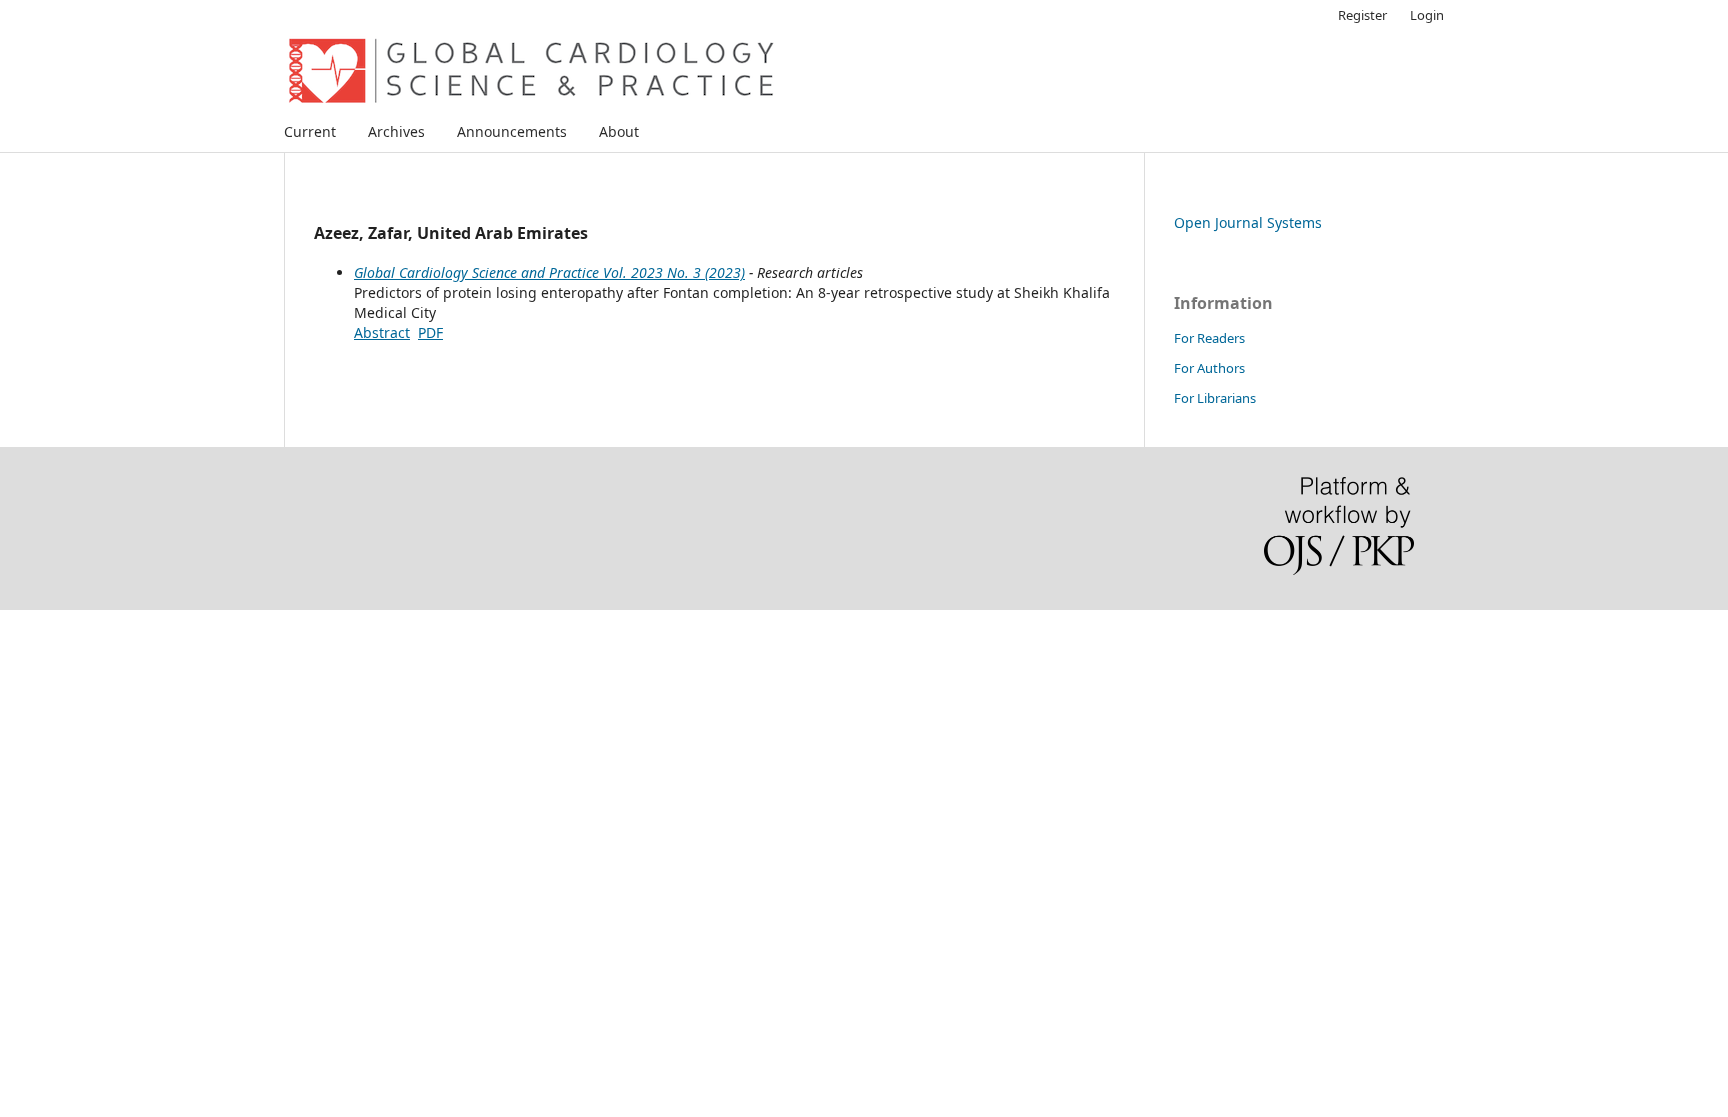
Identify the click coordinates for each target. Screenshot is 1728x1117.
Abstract (382, 332)
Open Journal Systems (1248, 222)
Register (1362, 15)
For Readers (1209, 338)
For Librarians (1215, 398)
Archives (396, 131)
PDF (430, 332)
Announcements (512, 131)
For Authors (1209, 368)
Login (1427, 15)
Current (310, 131)
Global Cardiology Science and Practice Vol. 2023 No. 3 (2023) (549, 272)
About (619, 131)
